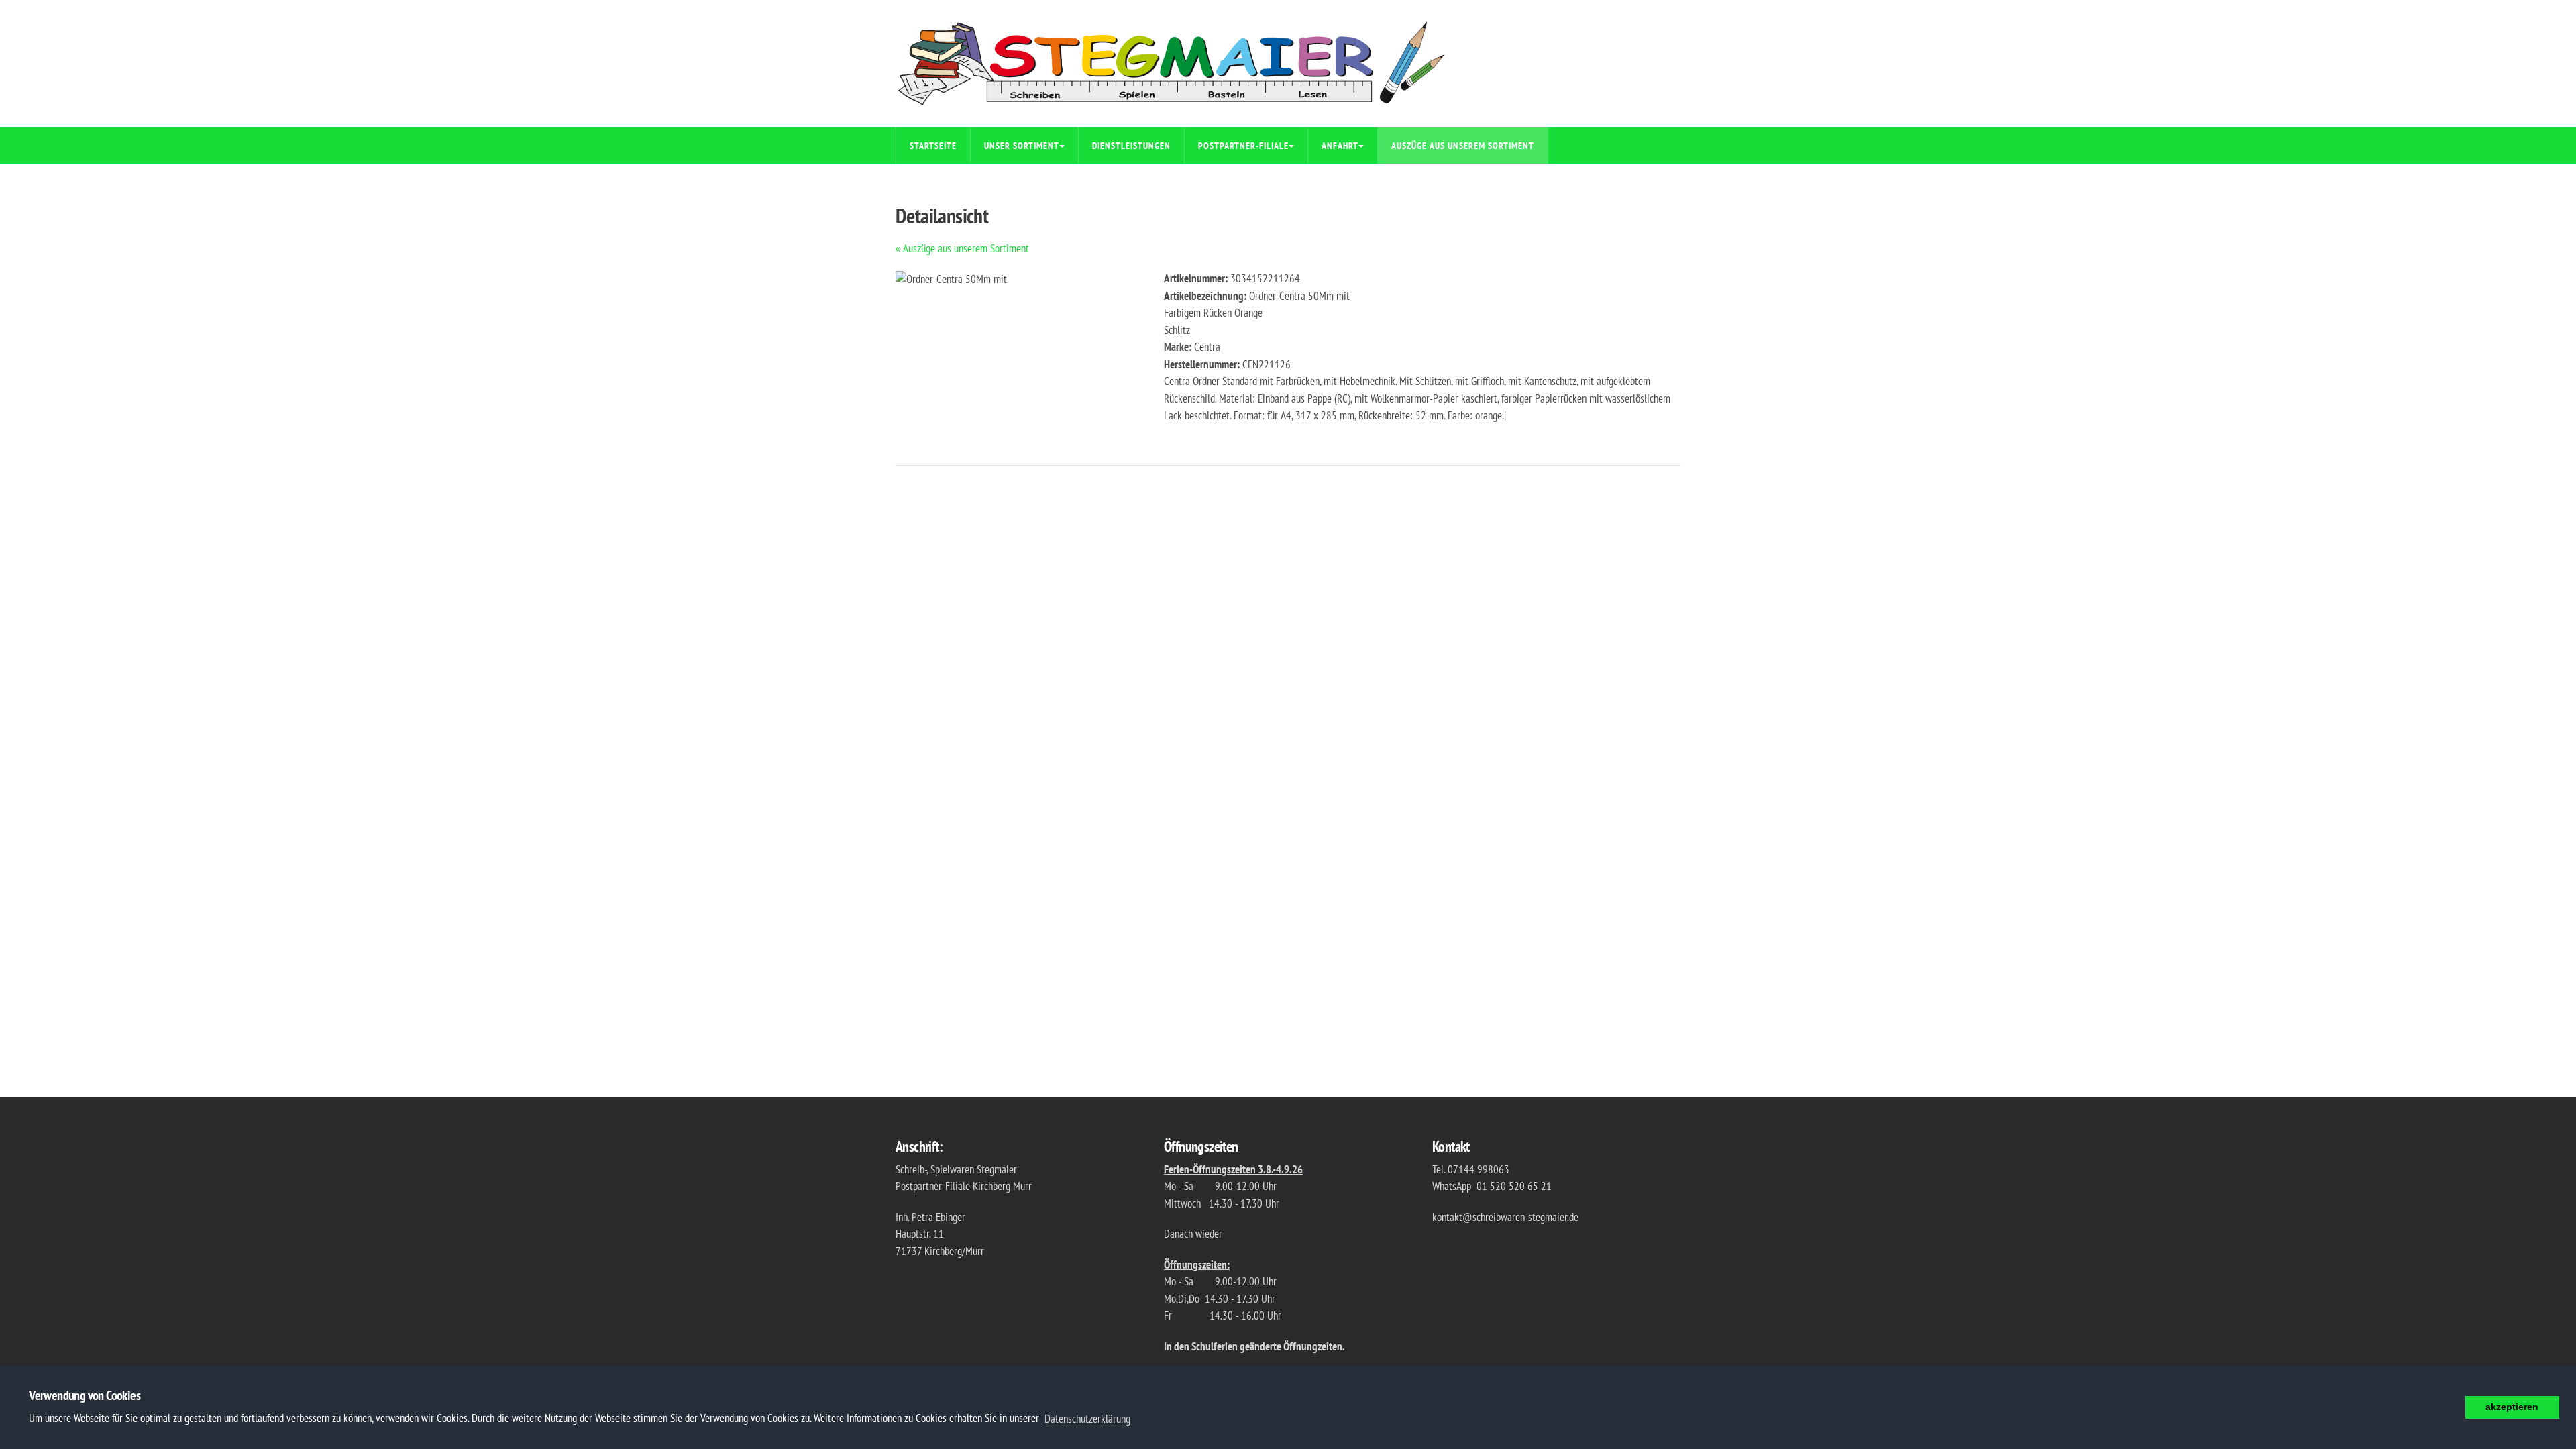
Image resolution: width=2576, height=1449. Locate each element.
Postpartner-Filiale (1243, 146)
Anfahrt (1340, 146)
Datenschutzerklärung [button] (1087, 1419)
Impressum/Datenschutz (962, 182)
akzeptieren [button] (2512, 1407)
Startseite (933, 146)
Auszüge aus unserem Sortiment (1463, 146)
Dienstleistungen (1131, 146)
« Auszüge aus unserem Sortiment (962, 248)
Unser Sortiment (1022, 146)
